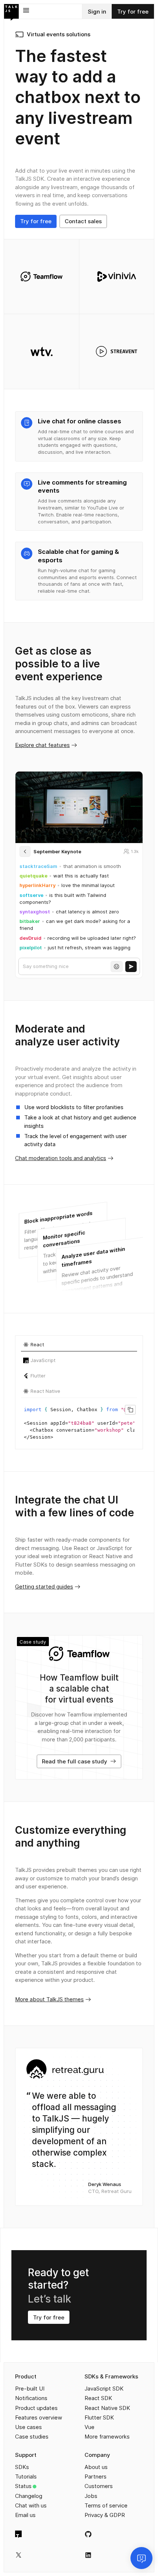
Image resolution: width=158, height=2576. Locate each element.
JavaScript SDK (104, 2389)
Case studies (32, 2437)
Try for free (133, 12)
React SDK (98, 2398)
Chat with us (31, 2505)
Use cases (28, 2427)
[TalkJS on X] (19, 2555)
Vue (89, 2427)
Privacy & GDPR (105, 2515)
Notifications (31, 2398)
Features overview (39, 2417)
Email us (25, 2515)
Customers (99, 2486)
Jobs (91, 2496)
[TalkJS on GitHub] (88, 2534)
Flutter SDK (99, 2417)
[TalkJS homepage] (11, 12)
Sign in (97, 12)
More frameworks (107, 2437)
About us (96, 2467)
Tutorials (26, 2476)
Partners (96, 2476)
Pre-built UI (30, 2389)
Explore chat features (42, 745)
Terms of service (106, 2505)
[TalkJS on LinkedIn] (88, 2555)
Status (23, 2486)
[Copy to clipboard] (130, 1410)
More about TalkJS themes (49, 1999)
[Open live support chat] (141, 2558)
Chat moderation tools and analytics (61, 1158)
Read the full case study (75, 1761)
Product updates (36, 2408)
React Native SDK (107, 2408)
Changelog (29, 2496)
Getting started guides (44, 1587)
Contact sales (83, 221)
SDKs (22, 2467)
